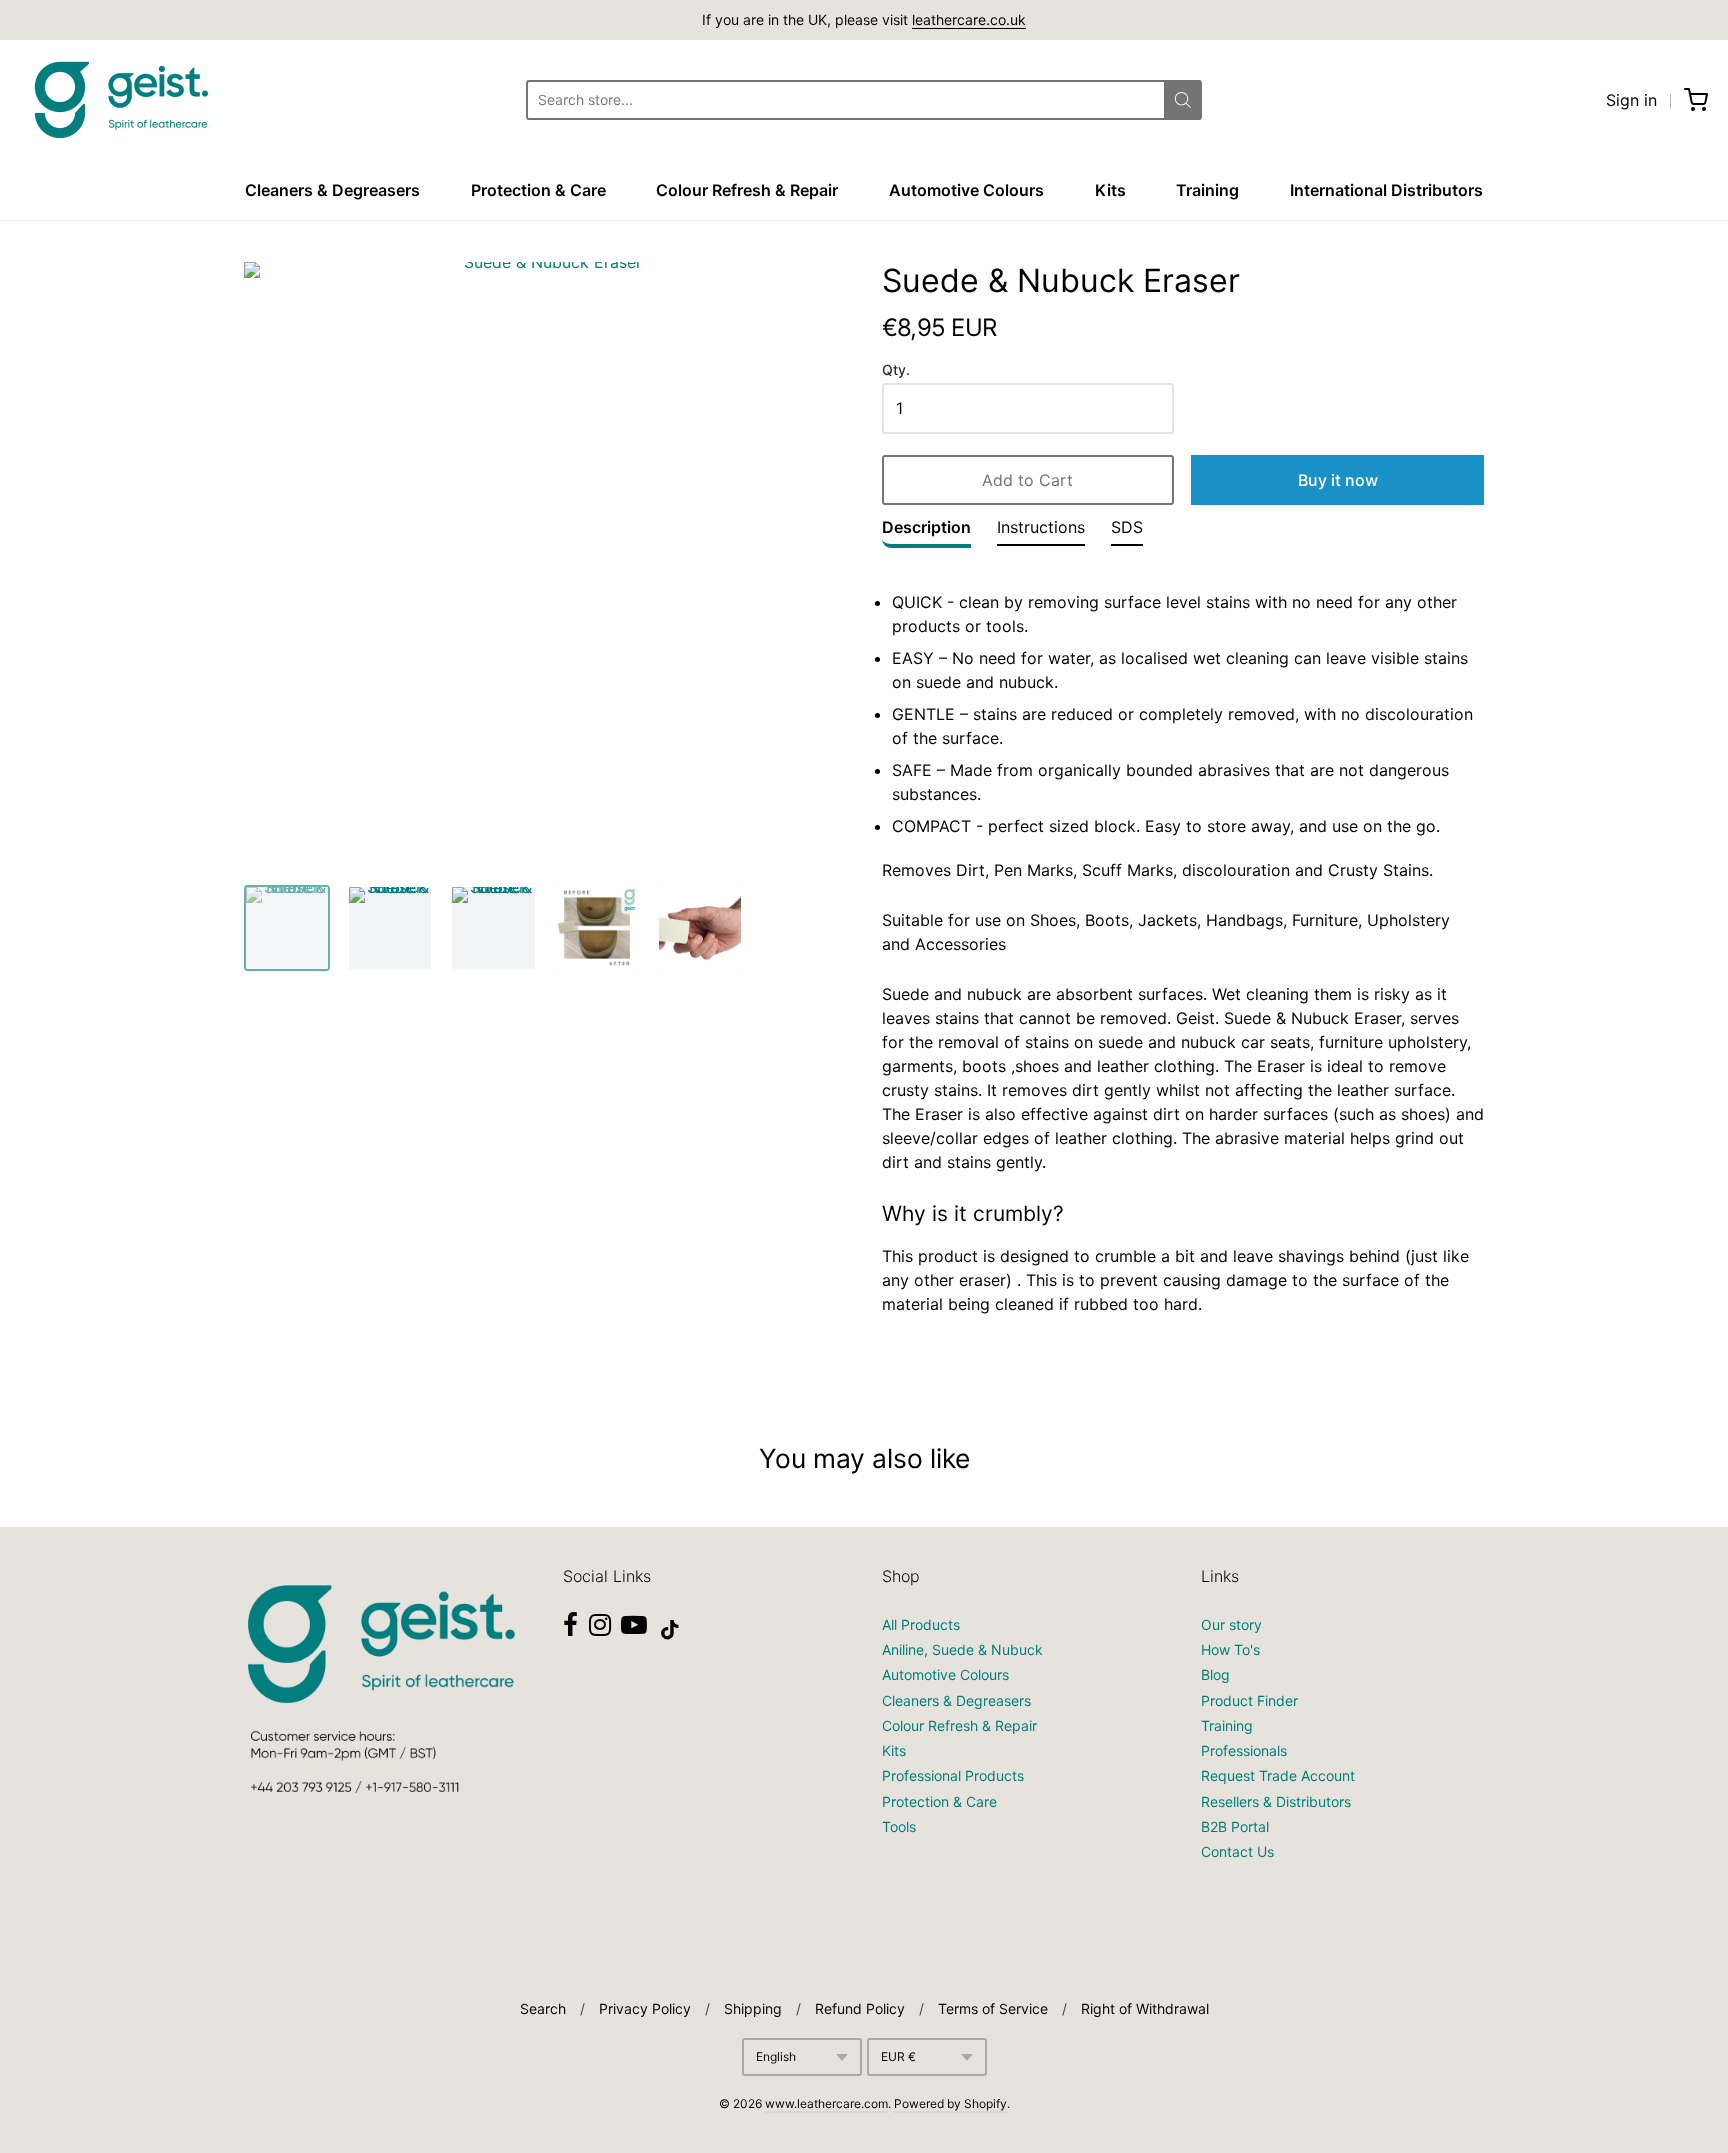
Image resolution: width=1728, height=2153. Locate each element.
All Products (921, 1624)
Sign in (1631, 100)
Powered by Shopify (950, 2103)
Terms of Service (993, 2008)
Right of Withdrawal (1145, 2008)
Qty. (896, 370)
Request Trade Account (1278, 1775)
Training (1207, 190)
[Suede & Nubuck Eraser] (287, 928)
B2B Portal (1235, 1826)
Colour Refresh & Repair (747, 190)
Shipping (753, 2008)
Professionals (1244, 1750)
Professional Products (953, 1775)
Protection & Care (538, 190)
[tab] (926, 532)
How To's (1230, 1649)
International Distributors (1386, 190)
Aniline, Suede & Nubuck (962, 1649)
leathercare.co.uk (969, 19)
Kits (1110, 190)
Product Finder (1249, 1700)
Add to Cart (1027, 480)
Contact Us (1237, 1851)
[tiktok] (670, 1630)
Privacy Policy (645, 2008)
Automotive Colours (966, 190)
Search (543, 2008)
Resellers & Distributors (1276, 1801)
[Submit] (1183, 100)
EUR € (898, 2056)
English (776, 2056)
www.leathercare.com (826, 2103)
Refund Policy (860, 2008)
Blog (1215, 1674)
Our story (1231, 1624)
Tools (899, 1826)
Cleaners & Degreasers (332, 190)
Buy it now (1338, 480)
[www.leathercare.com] (120, 100)
